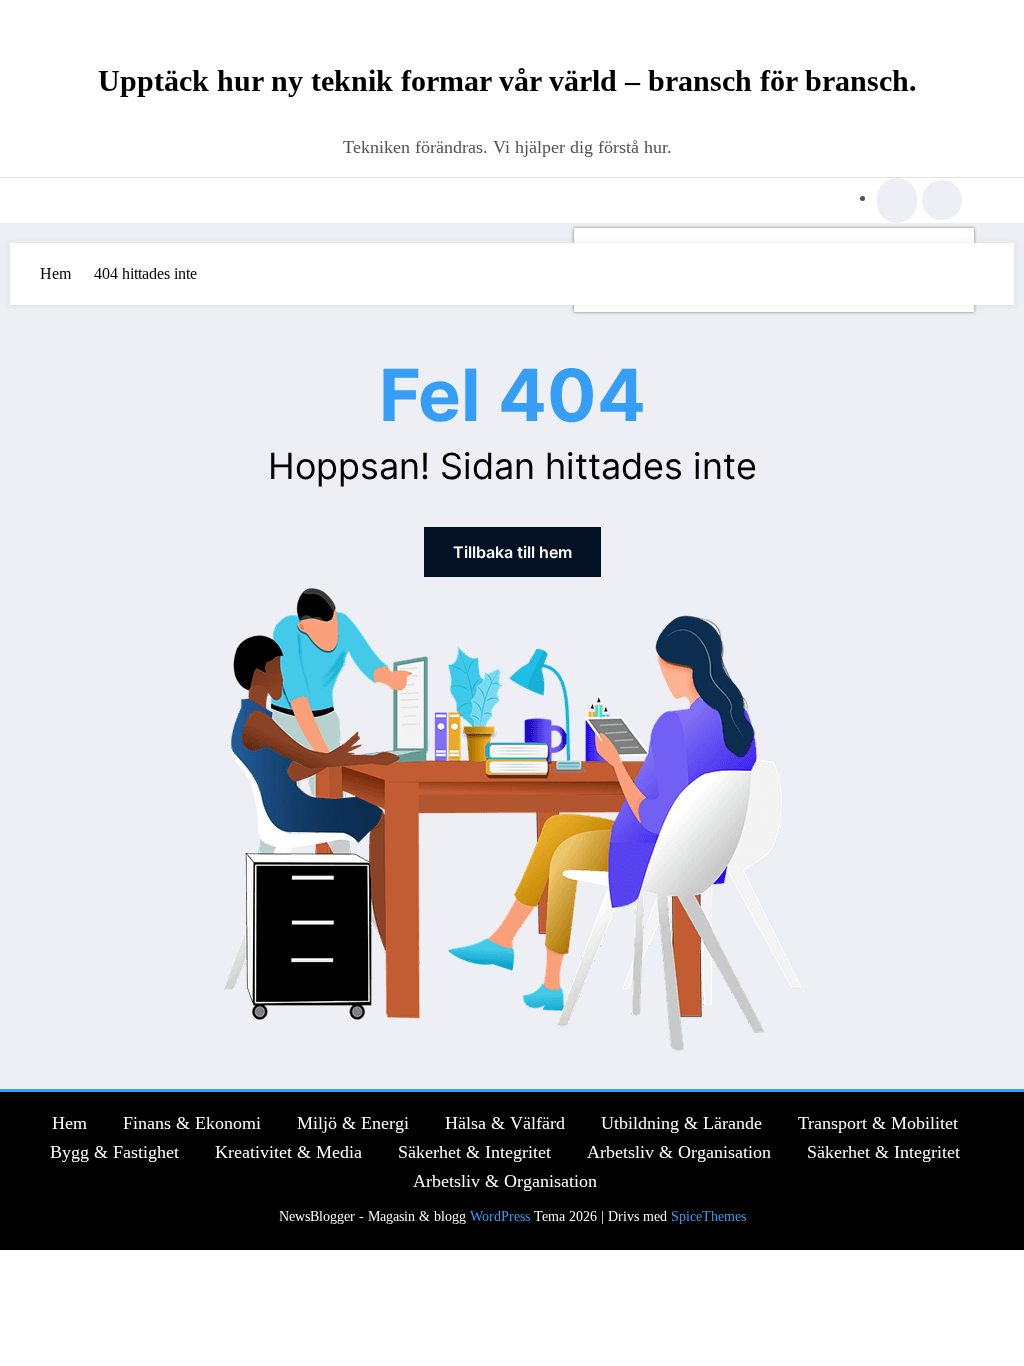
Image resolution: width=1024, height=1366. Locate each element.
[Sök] (897, 203)
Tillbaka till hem (512, 552)
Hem (69, 1123)
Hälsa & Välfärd (505, 1123)
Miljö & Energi (353, 1123)
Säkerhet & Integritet (474, 1152)
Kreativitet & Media (288, 1152)
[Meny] (85, 200)
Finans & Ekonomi (192, 1123)
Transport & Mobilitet (878, 1123)
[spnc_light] (942, 200)
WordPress (500, 1216)
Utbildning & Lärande (681, 1123)
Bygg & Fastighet (114, 1152)
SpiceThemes (708, 1216)
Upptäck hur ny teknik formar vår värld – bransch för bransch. (507, 80)
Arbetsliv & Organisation (679, 1152)
